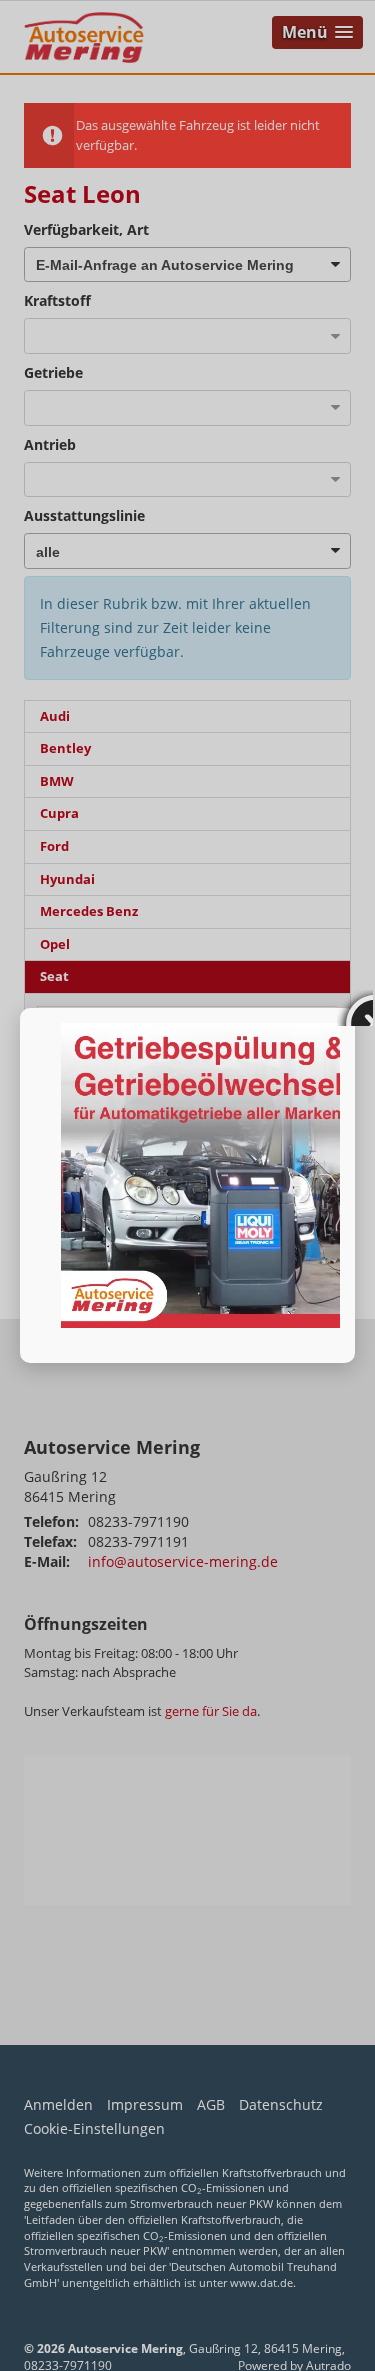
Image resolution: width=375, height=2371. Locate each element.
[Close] (355, 1008)
